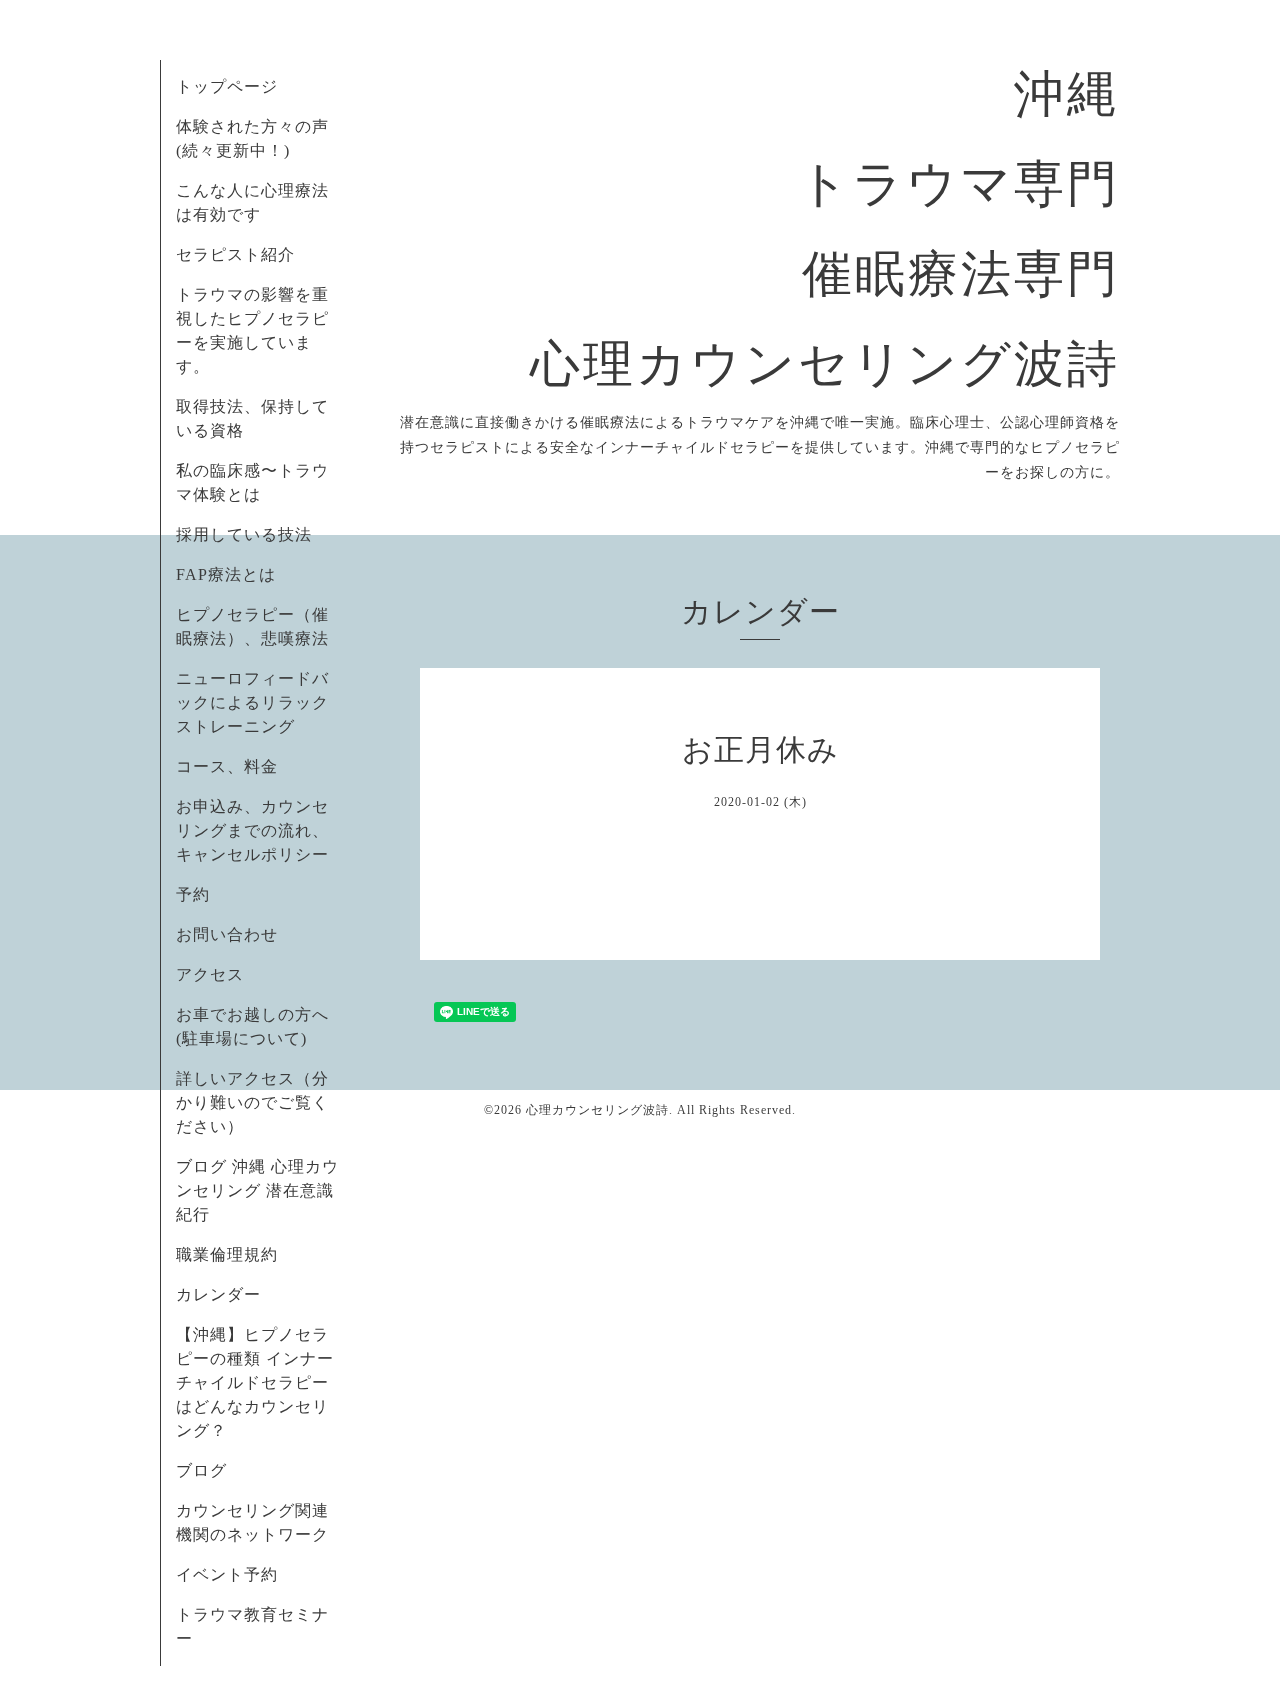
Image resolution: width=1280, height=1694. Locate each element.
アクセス (210, 974)
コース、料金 (227, 766)
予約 (193, 894)
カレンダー (218, 1294)
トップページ (227, 86)
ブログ (201, 1470)
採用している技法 (244, 534)
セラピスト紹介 (235, 254)
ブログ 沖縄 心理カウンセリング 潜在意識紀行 (257, 1190)
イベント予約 (227, 1574)
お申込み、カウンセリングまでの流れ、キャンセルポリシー (252, 830)
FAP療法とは (226, 574)
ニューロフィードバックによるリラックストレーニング (252, 702)
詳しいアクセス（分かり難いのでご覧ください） (252, 1102)
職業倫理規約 (227, 1254)
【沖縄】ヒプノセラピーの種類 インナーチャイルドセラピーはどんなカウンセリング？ (255, 1382)
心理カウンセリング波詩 (597, 1110)
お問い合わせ (227, 934)
